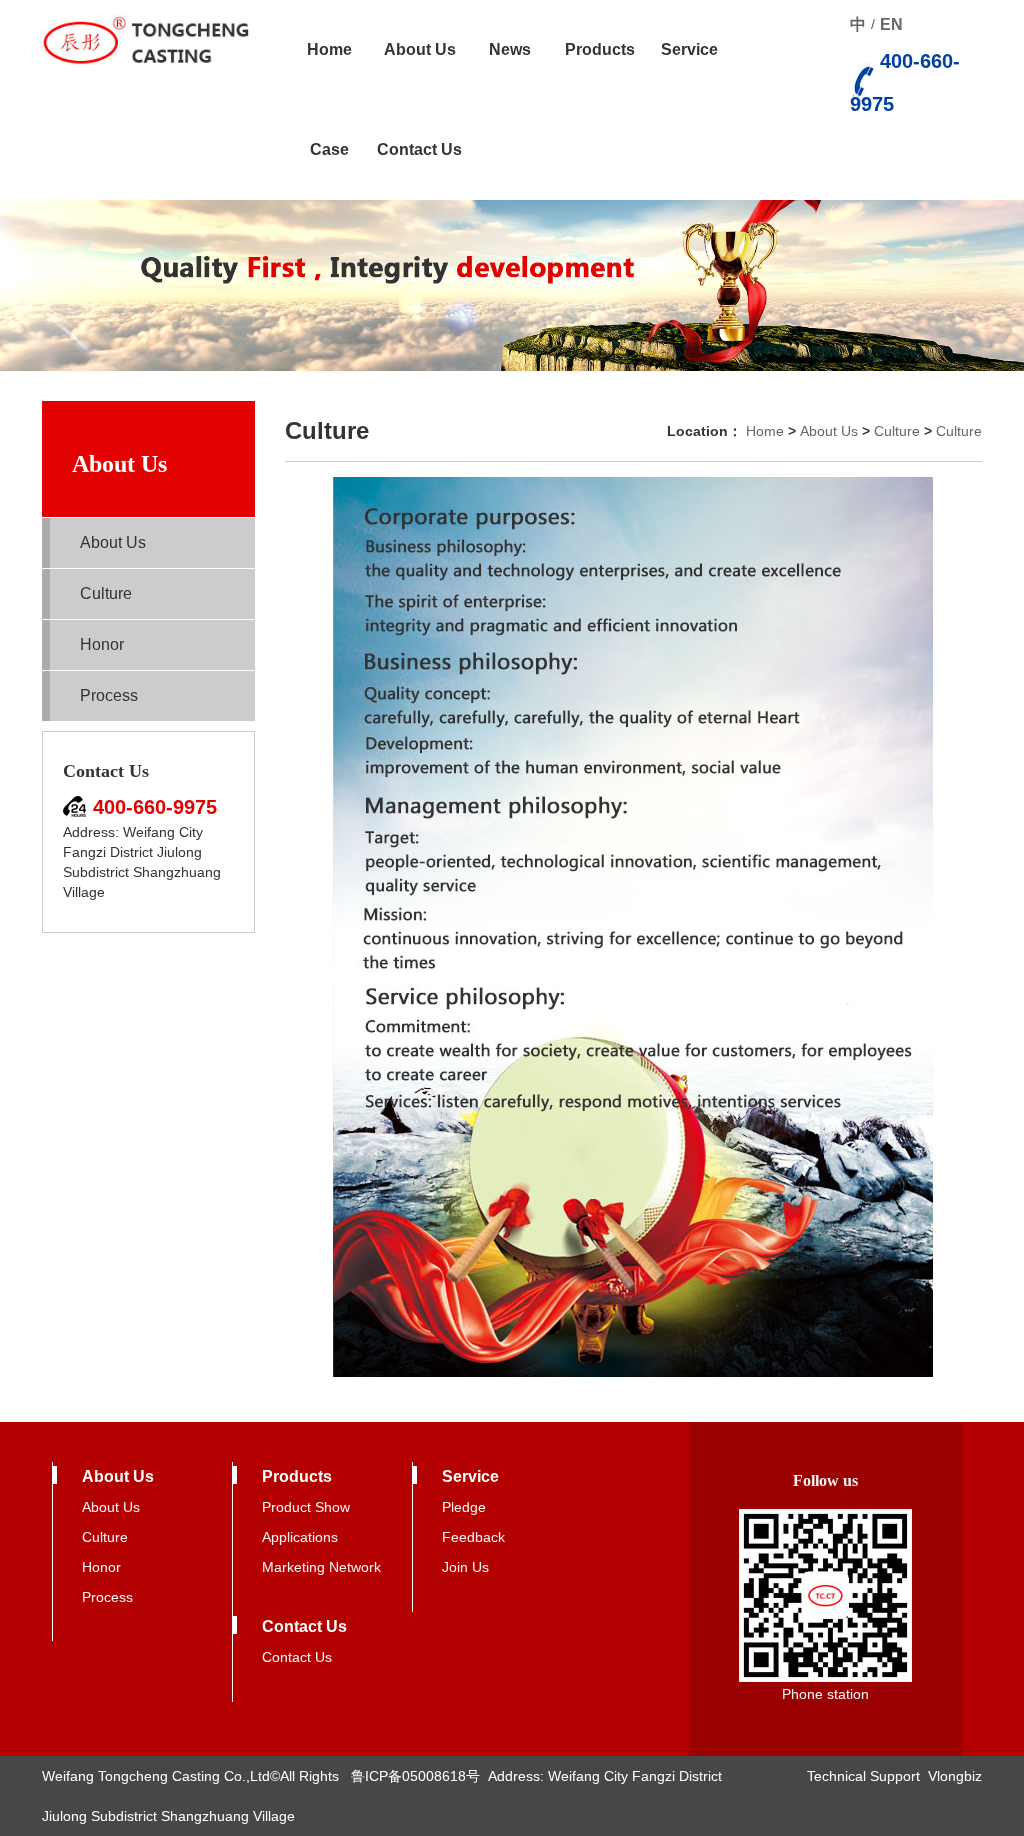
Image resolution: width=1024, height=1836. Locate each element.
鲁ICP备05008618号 (415, 1776)
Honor (102, 644)
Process (109, 695)
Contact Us (419, 149)
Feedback (473, 1537)
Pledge (464, 1507)
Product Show (306, 1507)
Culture (106, 593)
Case (329, 149)
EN (891, 24)
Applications (300, 1537)
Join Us (465, 1567)
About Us (420, 49)
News (510, 49)
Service (689, 49)
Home (329, 49)
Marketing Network (321, 1567)
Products (600, 49)
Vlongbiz (955, 1776)
